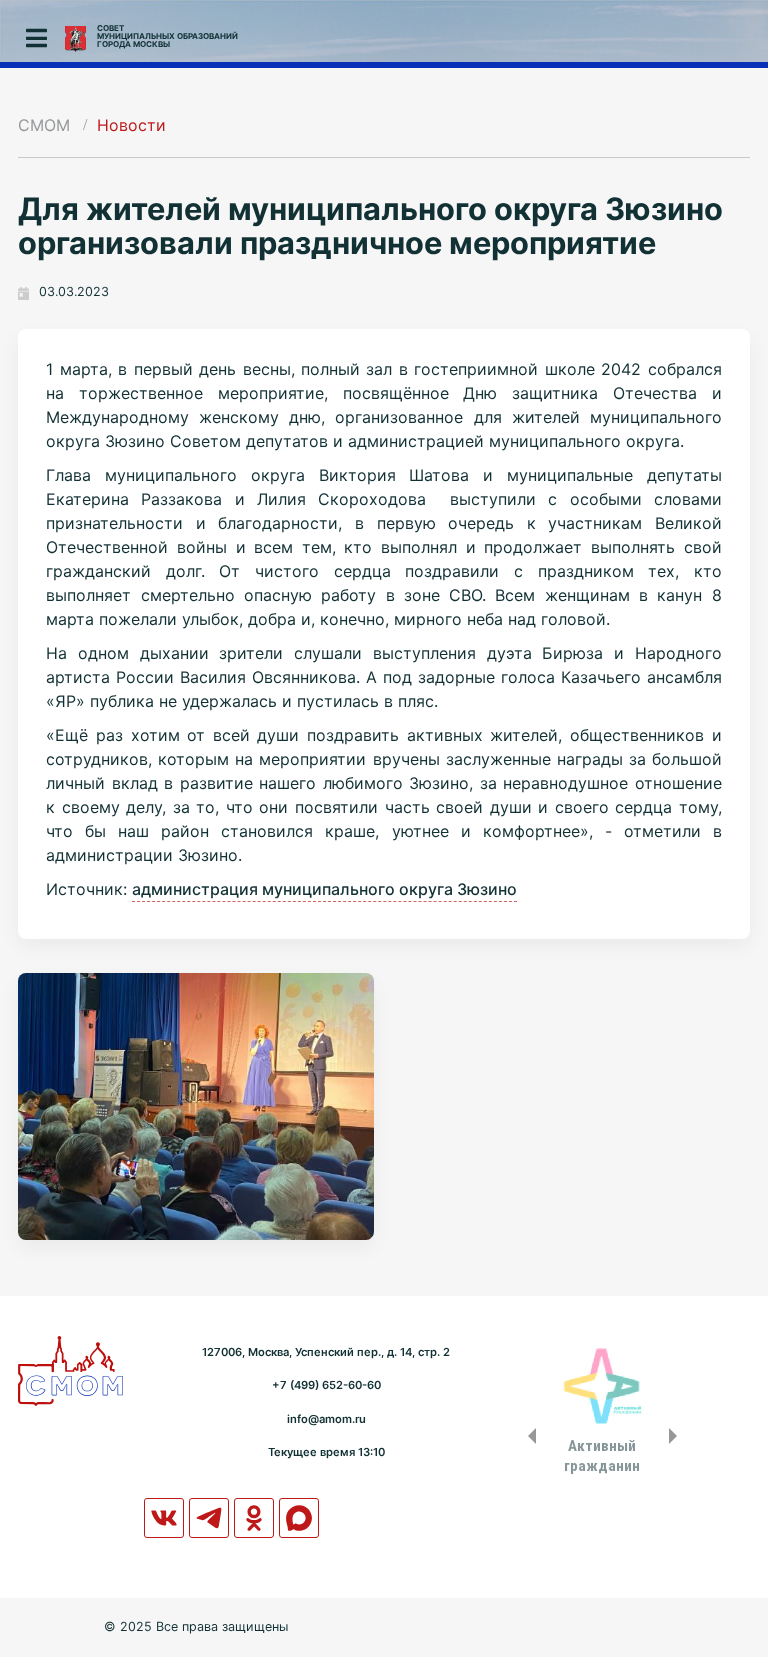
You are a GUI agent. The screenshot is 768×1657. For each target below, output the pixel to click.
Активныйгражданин (602, 1456)
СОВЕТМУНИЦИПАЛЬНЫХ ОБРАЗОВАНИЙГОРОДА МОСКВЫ (167, 36)
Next (677, 1436)
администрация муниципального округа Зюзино (324, 889)
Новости (131, 125)
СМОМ (44, 125)
